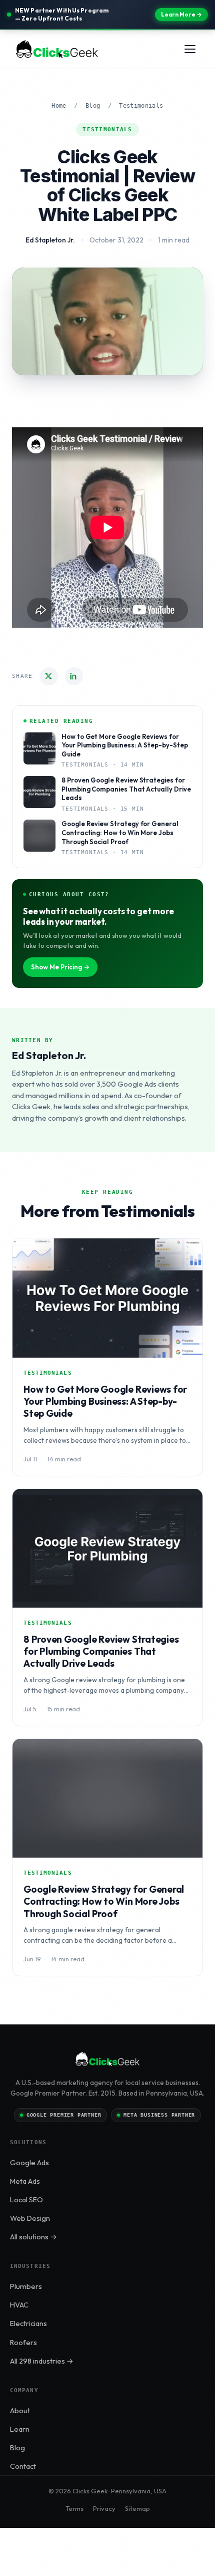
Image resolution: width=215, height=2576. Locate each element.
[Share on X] (49, 676)
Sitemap (137, 2508)
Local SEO (26, 2200)
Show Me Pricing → (60, 967)
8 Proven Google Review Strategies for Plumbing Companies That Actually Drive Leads (101, 1651)
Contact (23, 2466)
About (20, 2410)
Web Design (30, 2218)
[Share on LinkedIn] (74, 676)
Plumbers (26, 2286)
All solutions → (33, 2237)
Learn (20, 2429)
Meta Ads (25, 2181)
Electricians (28, 2323)
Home (59, 106)
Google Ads (29, 2162)
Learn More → (181, 14)
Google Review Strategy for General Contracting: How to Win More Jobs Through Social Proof (104, 1901)
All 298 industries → (42, 2361)
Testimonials (141, 106)
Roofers (23, 2342)
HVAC (19, 2305)
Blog (93, 106)
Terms (74, 2508)
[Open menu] (190, 49)
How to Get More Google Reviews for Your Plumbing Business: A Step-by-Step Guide (105, 1401)
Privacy (104, 2508)
